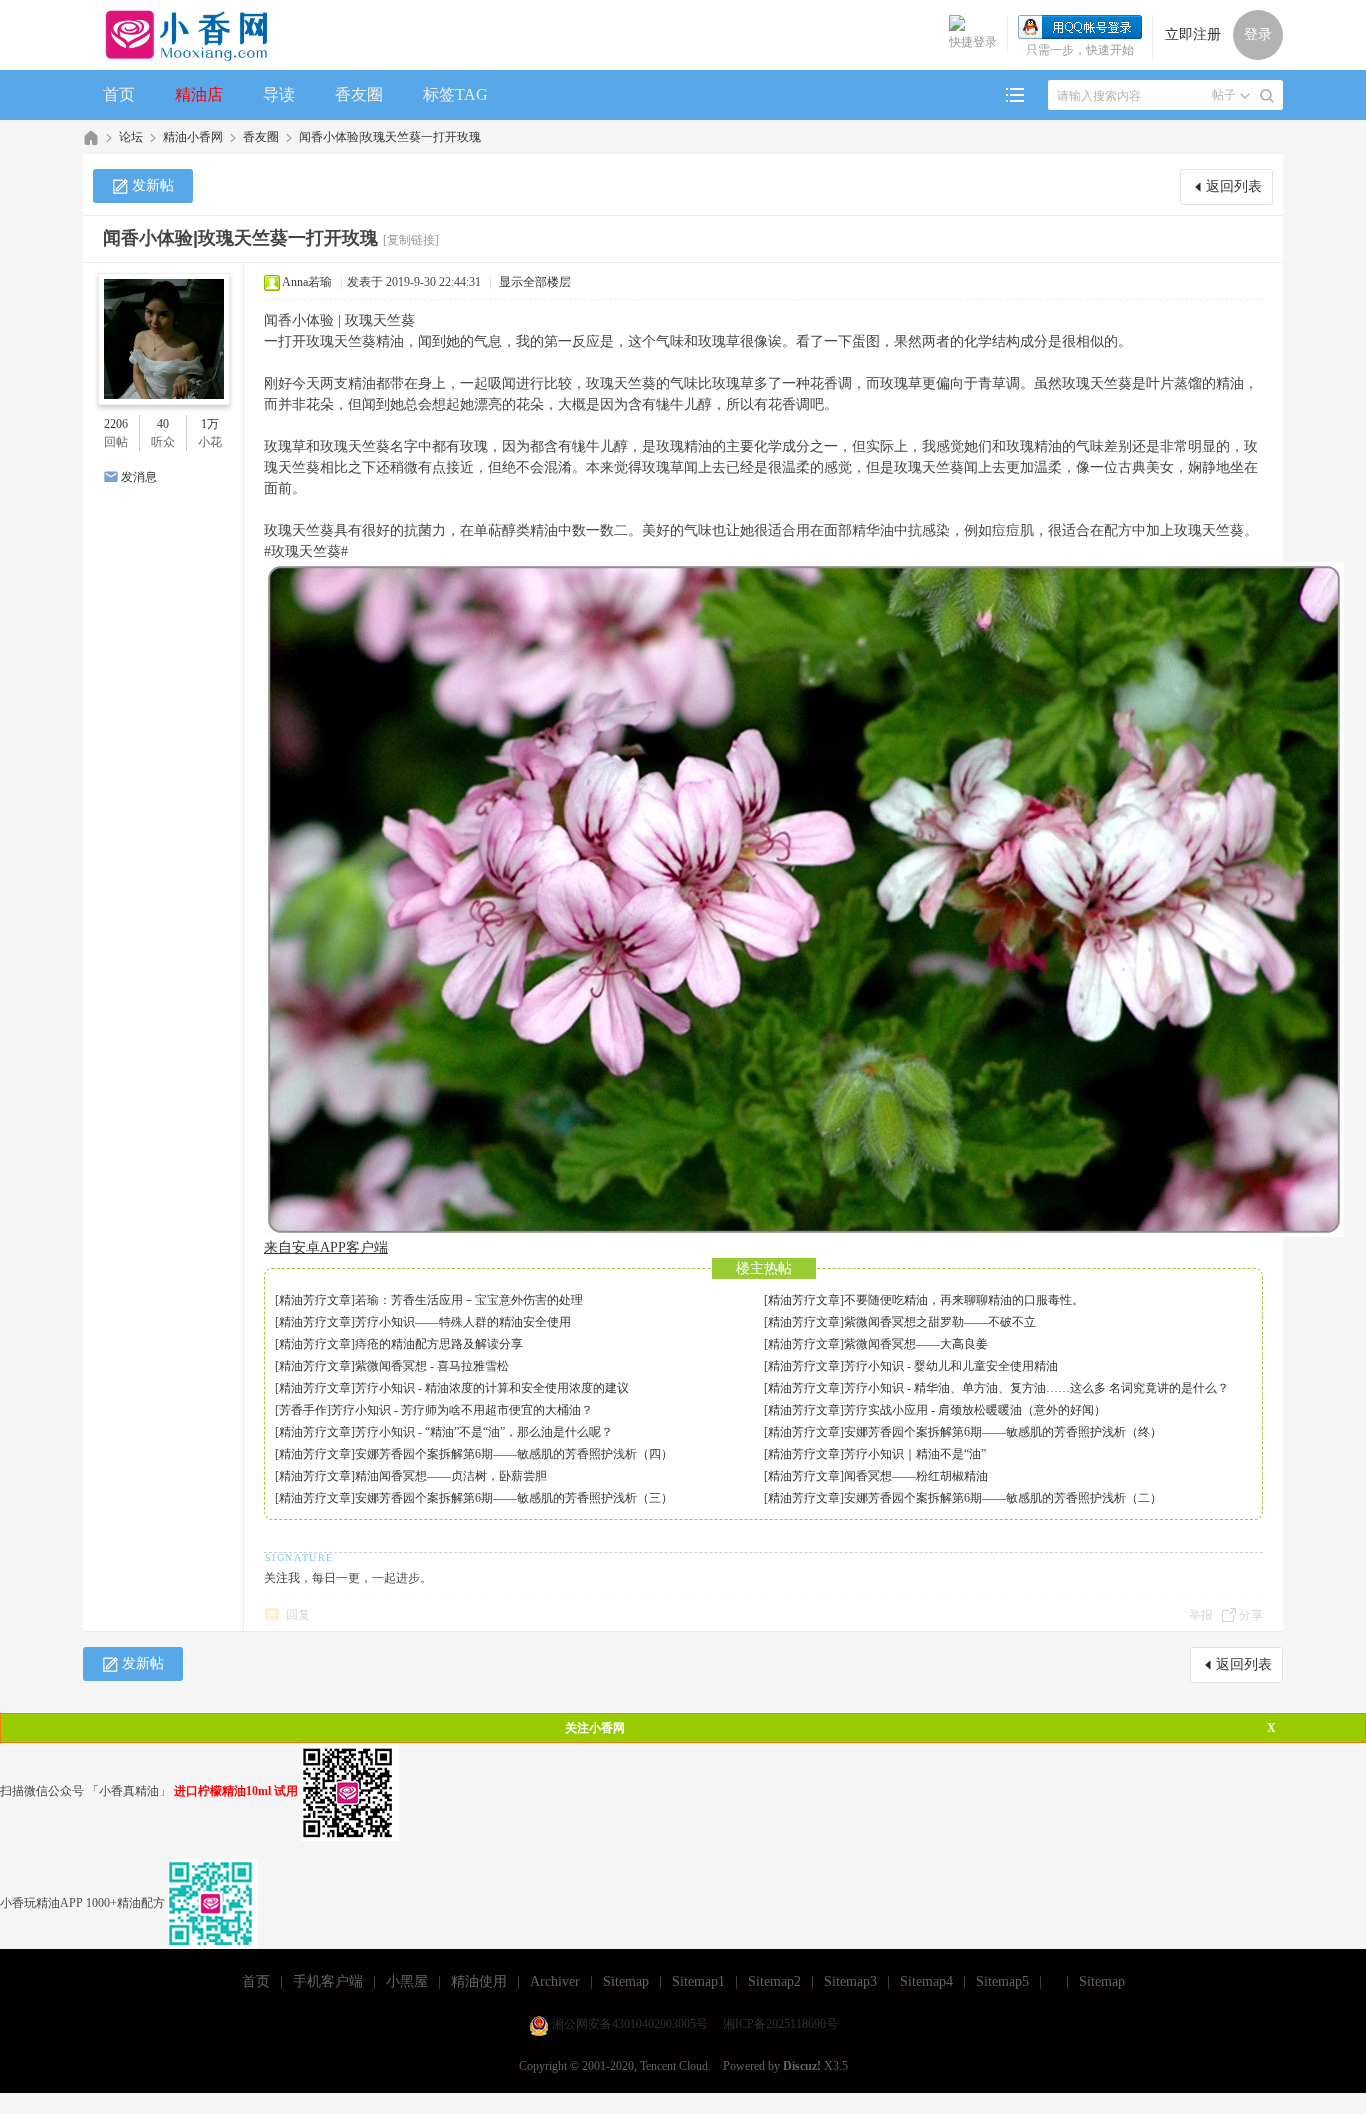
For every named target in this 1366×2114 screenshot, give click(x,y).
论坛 (131, 137)
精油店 (199, 94)
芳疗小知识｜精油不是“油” (915, 1454)
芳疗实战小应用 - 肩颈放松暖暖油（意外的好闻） (975, 1410)
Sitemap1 (698, 1981)
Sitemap (626, 1981)
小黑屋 (407, 1981)
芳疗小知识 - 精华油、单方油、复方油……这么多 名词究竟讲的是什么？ (1036, 1388)
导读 (279, 94)
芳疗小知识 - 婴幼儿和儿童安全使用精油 (951, 1366)
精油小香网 (193, 137)
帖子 (1224, 95)
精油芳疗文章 (315, 1300)
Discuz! (802, 2066)
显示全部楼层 (535, 282)
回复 (298, 1615)
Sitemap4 (926, 1981)
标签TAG (455, 94)
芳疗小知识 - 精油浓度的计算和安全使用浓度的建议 (492, 1388)
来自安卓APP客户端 (326, 1247)
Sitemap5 (1002, 1981)
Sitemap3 (850, 1981)
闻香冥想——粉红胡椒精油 (916, 1476)
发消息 (139, 477)
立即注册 (1193, 34)
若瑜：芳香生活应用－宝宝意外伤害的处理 (469, 1300)
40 (163, 424)
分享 (1251, 1615)
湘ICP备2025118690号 (780, 2024)
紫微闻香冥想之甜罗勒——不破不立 (940, 1322)
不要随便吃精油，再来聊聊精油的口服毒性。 (964, 1300)
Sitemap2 (774, 1981)
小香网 (91, 137)
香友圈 (359, 94)
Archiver (555, 1981)
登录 (1258, 34)
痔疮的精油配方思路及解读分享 (439, 1344)
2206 (116, 424)
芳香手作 (303, 1410)
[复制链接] (411, 240)
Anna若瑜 (307, 282)
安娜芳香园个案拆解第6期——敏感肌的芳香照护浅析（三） (514, 1498)
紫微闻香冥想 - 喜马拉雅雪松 (432, 1366)
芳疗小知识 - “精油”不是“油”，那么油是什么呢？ (484, 1432)
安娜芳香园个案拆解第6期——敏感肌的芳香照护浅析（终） (1003, 1432)
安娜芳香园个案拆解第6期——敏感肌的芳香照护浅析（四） (514, 1454)
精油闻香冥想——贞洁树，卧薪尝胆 (451, 1476)
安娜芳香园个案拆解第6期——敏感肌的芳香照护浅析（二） (1003, 1498)
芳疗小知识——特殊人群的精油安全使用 (463, 1322)
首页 (119, 94)
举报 (1201, 1615)
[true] (1267, 96)
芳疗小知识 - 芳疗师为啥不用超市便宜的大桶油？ (462, 1410)
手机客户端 (328, 1981)
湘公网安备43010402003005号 (630, 2024)
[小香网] (178, 35)
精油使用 (479, 1981)
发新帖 (153, 185)
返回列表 (1234, 186)
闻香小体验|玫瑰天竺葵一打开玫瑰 (390, 137)
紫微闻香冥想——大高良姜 (916, 1344)
